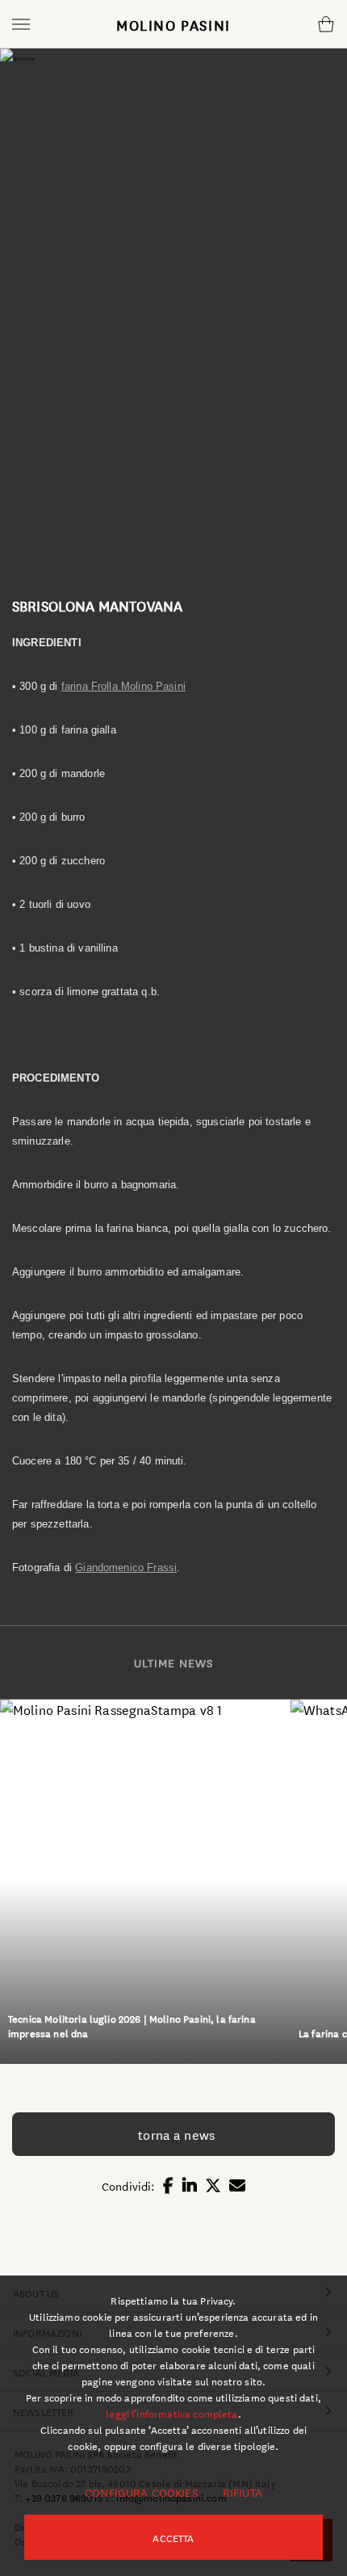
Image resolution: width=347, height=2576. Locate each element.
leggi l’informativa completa (171, 2413)
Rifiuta (242, 2492)
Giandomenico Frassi (126, 1567)
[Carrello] (326, 24)
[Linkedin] (190, 2176)
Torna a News (173, 2134)
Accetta (173, 2537)
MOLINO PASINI (173, 24)
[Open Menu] (21, 24)
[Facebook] (168, 2176)
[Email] (237, 2176)
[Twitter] (213, 2176)
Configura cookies (141, 2492)
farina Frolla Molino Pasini (123, 686)
